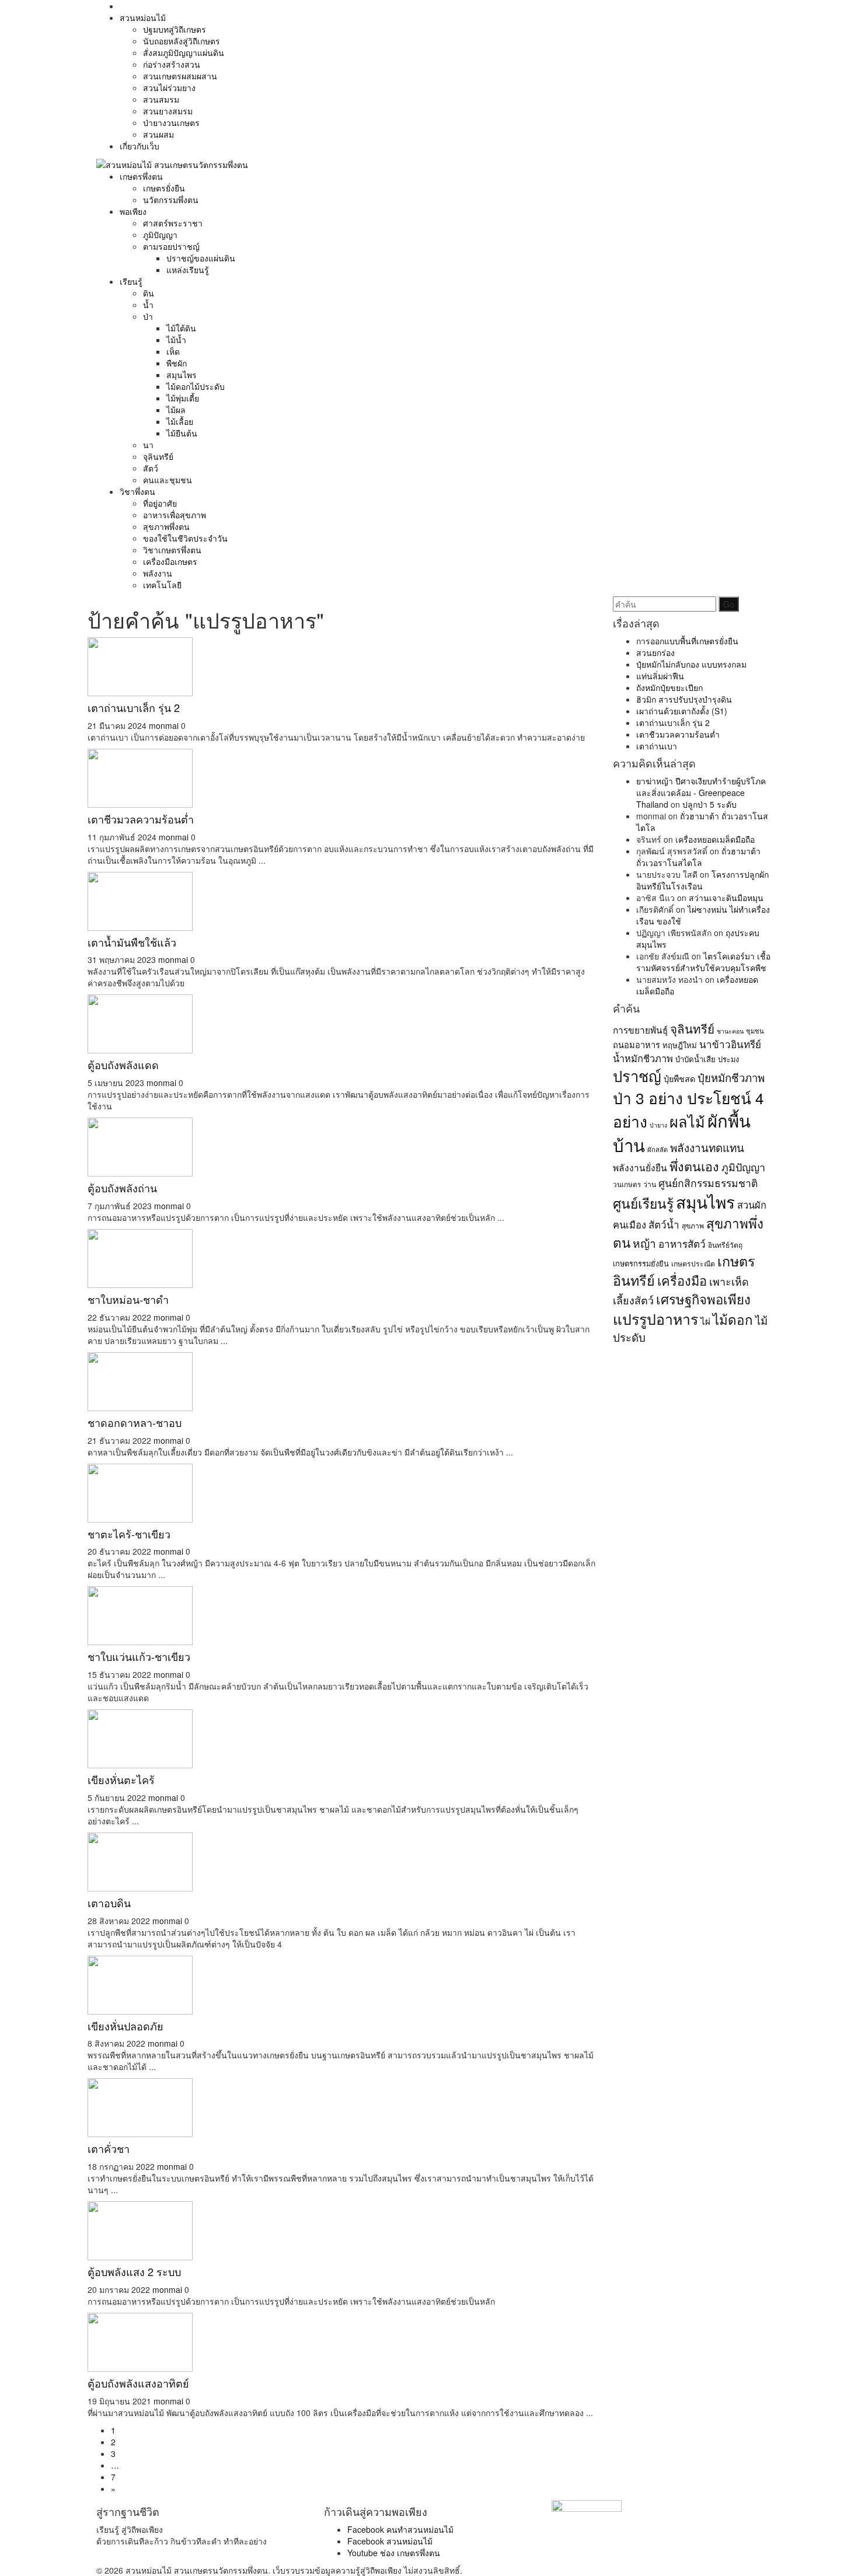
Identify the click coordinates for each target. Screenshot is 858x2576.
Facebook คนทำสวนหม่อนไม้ (400, 2529)
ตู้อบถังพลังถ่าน (122, 1188)
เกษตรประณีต (693, 1263)
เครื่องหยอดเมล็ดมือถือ (715, 839)
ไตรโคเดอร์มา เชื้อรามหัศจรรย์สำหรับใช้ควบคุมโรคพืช (703, 962)
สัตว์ (151, 468)
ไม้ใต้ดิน (181, 328)
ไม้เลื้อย (180, 421)
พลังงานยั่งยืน (640, 1167)
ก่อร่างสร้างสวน (172, 64)
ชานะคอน (730, 1031)
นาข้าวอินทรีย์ (730, 1044)
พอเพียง (133, 211)
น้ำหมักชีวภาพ (643, 1058)
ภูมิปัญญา (160, 235)
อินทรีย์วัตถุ (725, 1245)
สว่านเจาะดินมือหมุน (726, 898)
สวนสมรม (161, 99)
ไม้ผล (176, 410)
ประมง (728, 1059)
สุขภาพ (693, 1225)
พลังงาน (158, 573)
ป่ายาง (658, 1125)
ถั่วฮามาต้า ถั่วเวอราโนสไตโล (698, 857)
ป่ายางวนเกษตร (171, 123)
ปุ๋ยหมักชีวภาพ (731, 1077)
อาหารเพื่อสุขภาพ (175, 515)
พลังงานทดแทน (707, 1147)
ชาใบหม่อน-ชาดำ (128, 1299)
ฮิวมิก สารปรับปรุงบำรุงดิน (684, 699)
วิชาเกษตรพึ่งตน (172, 550)
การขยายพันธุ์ (640, 1029)
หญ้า (644, 1243)
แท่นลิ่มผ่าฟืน (660, 676)
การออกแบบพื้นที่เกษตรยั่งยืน (687, 641)
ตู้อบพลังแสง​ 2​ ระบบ (134, 2271)
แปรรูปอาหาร (655, 1318)
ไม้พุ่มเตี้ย (183, 398)
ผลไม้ (687, 1121)
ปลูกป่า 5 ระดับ (709, 804)
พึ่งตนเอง (694, 1166)
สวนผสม (158, 134)
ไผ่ (705, 1321)
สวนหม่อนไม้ (143, 18)
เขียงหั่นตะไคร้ (121, 1779)
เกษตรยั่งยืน (164, 188)
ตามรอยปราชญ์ (171, 246)
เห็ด (173, 351)
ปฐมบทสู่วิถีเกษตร (175, 29)
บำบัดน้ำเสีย (695, 1059)
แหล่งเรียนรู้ (188, 270)
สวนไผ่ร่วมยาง (169, 88)
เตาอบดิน (109, 1903)
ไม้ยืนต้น (182, 433)
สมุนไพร (182, 375)
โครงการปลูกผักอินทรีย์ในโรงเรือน (702, 880)
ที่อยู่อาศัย (160, 503)
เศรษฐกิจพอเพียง (703, 1299)
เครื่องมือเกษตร (170, 561)
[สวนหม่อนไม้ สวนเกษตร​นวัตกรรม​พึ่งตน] (172, 163)
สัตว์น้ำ (664, 1224)
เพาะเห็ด (729, 1281)
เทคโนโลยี (162, 585)
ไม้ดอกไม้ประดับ (196, 386)
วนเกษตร (627, 1184)
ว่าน (650, 1184)
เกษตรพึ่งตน (141, 176)
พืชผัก (177, 363)
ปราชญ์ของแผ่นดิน (201, 258)
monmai (164, 725)
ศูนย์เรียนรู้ (643, 1203)
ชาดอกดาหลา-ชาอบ (135, 1422)
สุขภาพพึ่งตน (166, 526)
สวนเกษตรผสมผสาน (180, 76)
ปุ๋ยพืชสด (679, 1078)
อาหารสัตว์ (682, 1243)
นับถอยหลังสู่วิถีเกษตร (182, 41)
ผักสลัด (658, 1149)
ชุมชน (755, 1031)
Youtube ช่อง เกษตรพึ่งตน (394, 2553)
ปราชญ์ (637, 1076)
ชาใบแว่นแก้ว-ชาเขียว (139, 1656)
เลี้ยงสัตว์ (633, 1300)
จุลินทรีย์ (158, 456)
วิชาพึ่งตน (137, 491)
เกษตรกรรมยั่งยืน (641, 1263)
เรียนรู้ (131, 281)
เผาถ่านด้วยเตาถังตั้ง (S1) (682, 711)
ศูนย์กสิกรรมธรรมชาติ (708, 1183)
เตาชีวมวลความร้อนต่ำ (141, 819)
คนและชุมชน (168, 480)
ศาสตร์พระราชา (173, 223)
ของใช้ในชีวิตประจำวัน (185, 538)
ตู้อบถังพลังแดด (123, 1064)
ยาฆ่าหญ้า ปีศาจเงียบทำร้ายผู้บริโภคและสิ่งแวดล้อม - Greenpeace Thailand (701, 793)
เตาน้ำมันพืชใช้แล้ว (132, 942)
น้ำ (148, 305)
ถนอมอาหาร (636, 1044)
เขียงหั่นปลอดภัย (125, 2026)
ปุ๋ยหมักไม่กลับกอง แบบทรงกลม (691, 664)
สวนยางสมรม (168, 111)
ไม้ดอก (733, 1319)
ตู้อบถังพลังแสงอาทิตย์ (138, 2383)
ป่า (148, 316)
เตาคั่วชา (109, 2148)
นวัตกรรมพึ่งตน (171, 200)
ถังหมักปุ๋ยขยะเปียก (669, 687)
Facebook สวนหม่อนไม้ (390, 2541)
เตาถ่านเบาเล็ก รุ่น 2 (134, 707)
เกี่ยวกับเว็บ (139, 146)
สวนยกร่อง (655, 652)
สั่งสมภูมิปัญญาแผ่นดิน (184, 53)
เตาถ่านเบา (657, 746)
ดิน (149, 293)
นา (148, 445)
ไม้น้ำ (176, 340)
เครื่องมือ (682, 1280)
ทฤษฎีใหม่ (680, 1045)
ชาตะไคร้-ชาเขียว (129, 1534)
